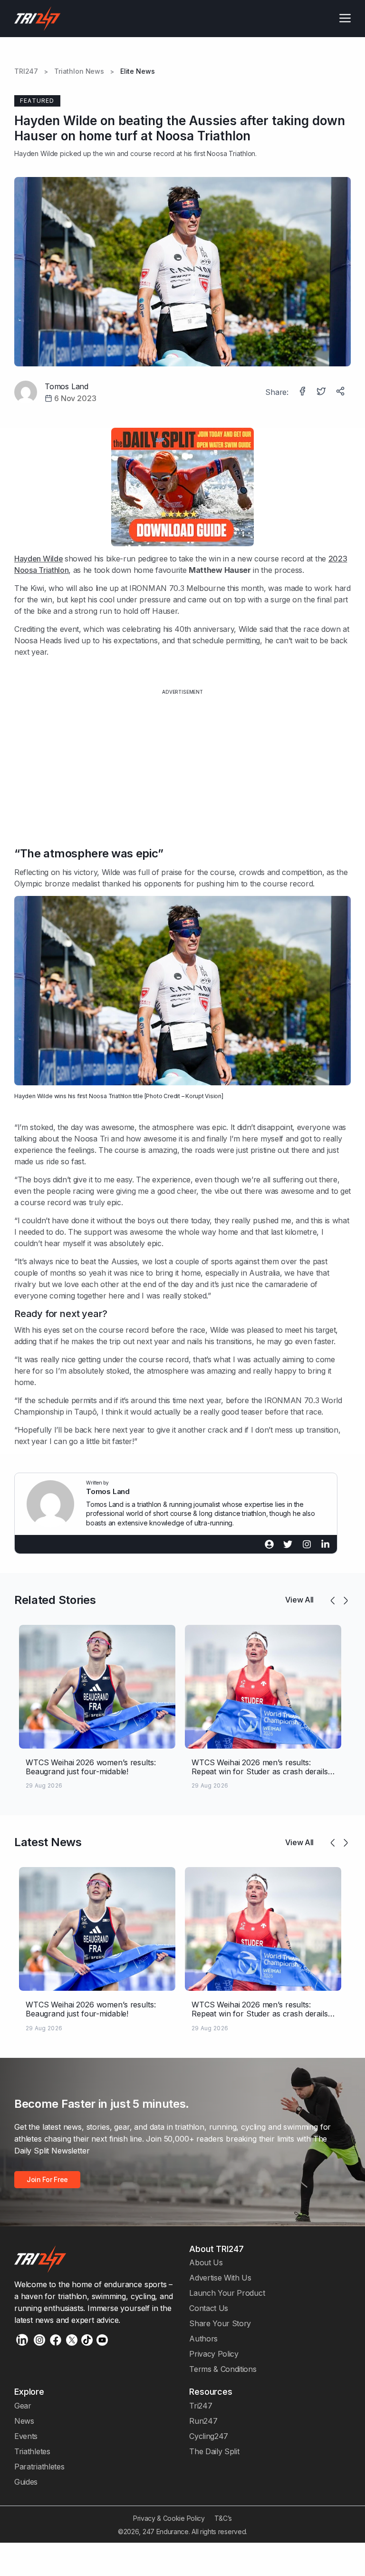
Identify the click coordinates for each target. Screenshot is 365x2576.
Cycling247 (209, 2436)
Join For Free (47, 2179)
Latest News (48, 1842)
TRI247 (26, 71)
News (24, 2421)
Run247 (203, 2421)
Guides (26, 2482)
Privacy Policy (214, 2354)
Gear (23, 2406)
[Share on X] (322, 392)
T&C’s (223, 2518)
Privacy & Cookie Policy (169, 2518)
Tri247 (201, 2406)
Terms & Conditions (223, 2369)
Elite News (138, 71)
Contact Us (209, 2308)
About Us (206, 2262)
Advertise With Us (220, 2278)
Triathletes (32, 2451)
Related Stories (55, 1600)
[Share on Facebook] (303, 392)
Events (26, 2436)
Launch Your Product (227, 2293)
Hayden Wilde (36, 153)
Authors (203, 2339)
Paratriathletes (39, 2467)
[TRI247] (38, 19)
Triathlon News (79, 71)
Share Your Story (220, 2323)
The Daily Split (214, 2451)
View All (299, 1600)
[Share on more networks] (341, 392)
